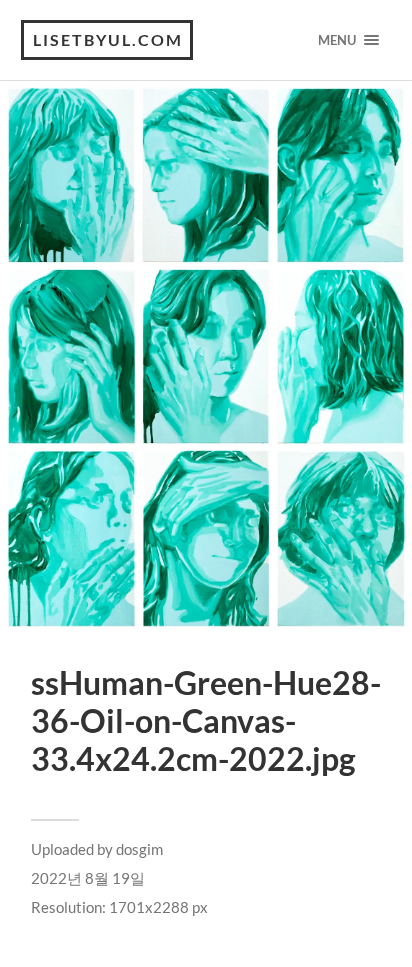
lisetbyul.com (108, 39)
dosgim (139, 849)
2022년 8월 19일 (88, 878)
